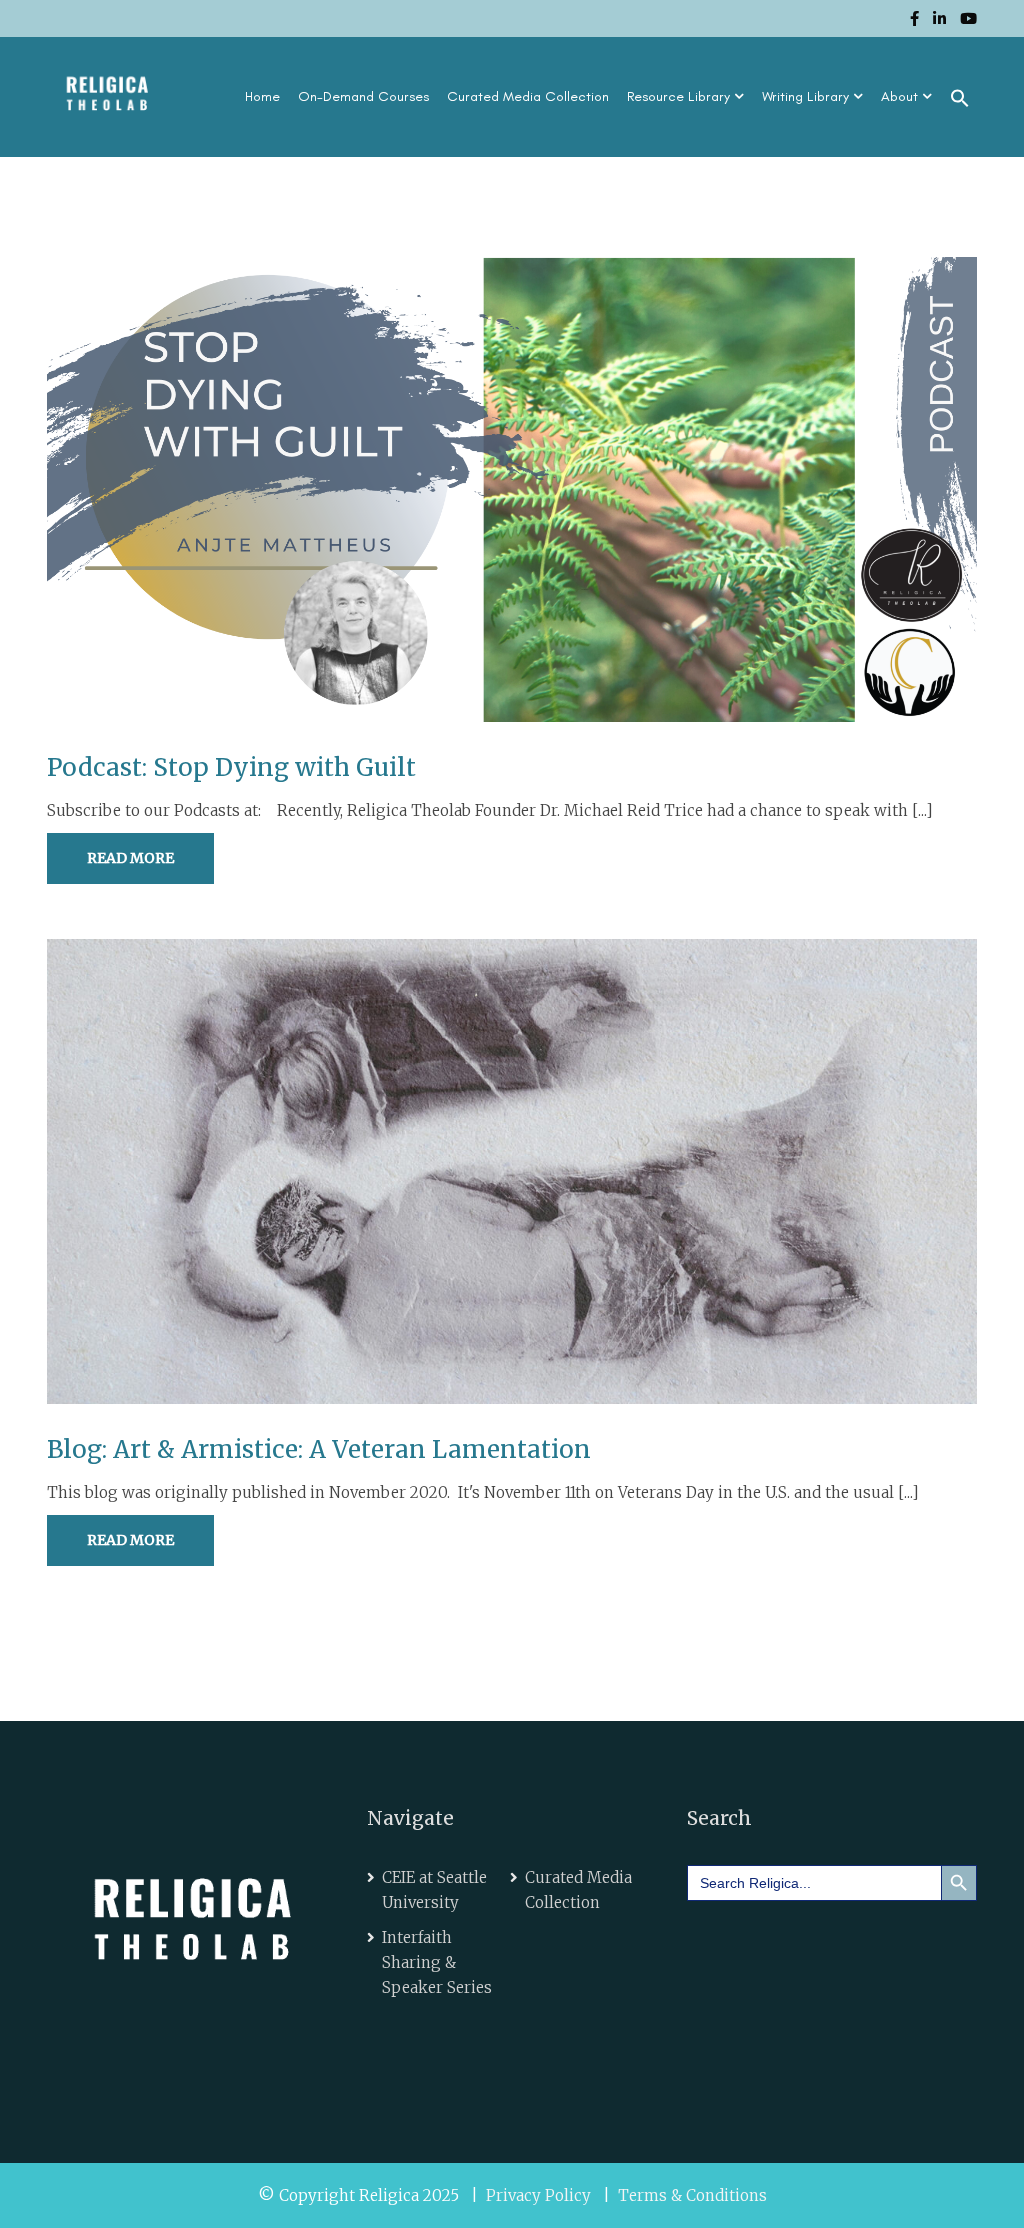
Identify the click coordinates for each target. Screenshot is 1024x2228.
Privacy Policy (538, 2195)
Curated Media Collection (528, 96)
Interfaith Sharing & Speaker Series (437, 1962)
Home (262, 96)
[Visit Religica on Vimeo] (829, 1944)
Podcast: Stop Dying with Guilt (231, 767)
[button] (960, 97)
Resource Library (678, 96)
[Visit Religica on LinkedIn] (773, 1944)
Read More (130, 858)
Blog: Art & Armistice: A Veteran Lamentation (319, 1449)
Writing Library (805, 96)
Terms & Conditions (692, 2195)
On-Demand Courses (363, 96)
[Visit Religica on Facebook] (717, 1944)
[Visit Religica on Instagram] (886, 1944)
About (899, 96)
